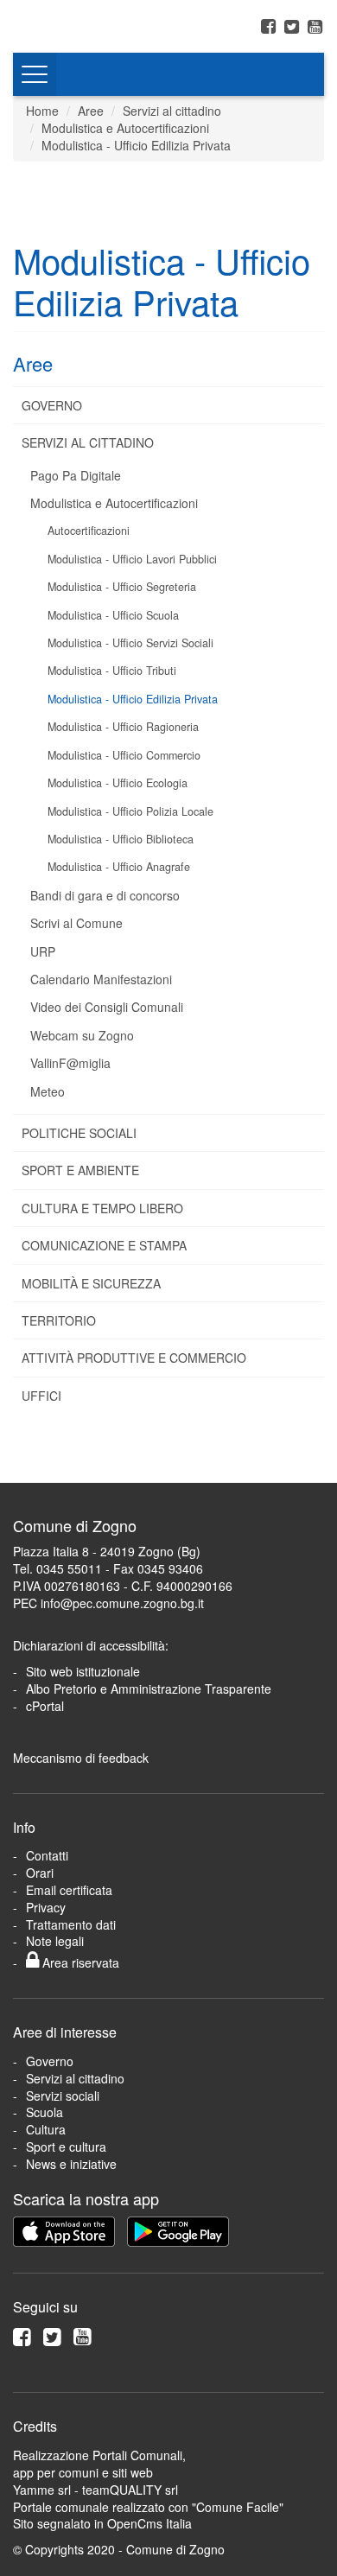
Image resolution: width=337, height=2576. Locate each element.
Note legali (55, 1941)
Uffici (41, 1396)
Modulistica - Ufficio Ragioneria (123, 727)
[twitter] (294, 25)
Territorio (59, 1320)
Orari (40, 1873)
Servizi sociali (63, 2096)
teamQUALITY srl (130, 2490)
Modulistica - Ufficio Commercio (124, 755)
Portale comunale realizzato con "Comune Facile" (148, 2507)
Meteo (48, 1091)
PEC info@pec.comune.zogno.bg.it (108, 1603)
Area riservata (79, 1962)
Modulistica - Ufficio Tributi (112, 671)
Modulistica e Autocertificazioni (125, 128)
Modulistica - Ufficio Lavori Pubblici (132, 559)
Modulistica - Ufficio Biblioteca (121, 839)
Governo (52, 405)
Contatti (47, 1855)
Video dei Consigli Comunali (107, 1007)
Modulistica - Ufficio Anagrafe (119, 867)
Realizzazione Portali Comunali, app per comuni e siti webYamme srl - (99, 2472)
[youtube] (315, 25)
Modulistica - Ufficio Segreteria (122, 587)
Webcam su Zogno (82, 1035)
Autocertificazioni (89, 531)
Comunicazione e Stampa (104, 1245)
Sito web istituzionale (83, 1671)
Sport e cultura (66, 2147)
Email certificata (69, 1890)
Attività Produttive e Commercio (134, 1358)
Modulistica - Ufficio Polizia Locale (130, 811)
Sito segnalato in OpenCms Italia (102, 2523)
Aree (91, 111)
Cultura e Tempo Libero (102, 1208)
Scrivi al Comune (76, 923)
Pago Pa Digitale (76, 475)
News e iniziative (71, 2164)
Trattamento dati (71, 1924)
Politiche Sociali (79, 1133)
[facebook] (271, 25)
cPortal (45, 1706)
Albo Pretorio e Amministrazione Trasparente (149, 1689)
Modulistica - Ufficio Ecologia (118, 783)
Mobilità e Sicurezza (91, 1283)
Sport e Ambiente (80, 1170)
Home (42, 111)
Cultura (46, 2129)
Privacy (46, 1907)
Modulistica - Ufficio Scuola (113, 615)
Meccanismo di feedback (81, 1758)
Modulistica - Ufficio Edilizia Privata (136, 145)
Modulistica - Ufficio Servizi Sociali (130, 643)
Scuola (45, 2112)
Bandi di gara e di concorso (105, 895)
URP (43, 951)
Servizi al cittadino (172, 111)
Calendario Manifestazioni (101, 979)
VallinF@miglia (70, 1063)
